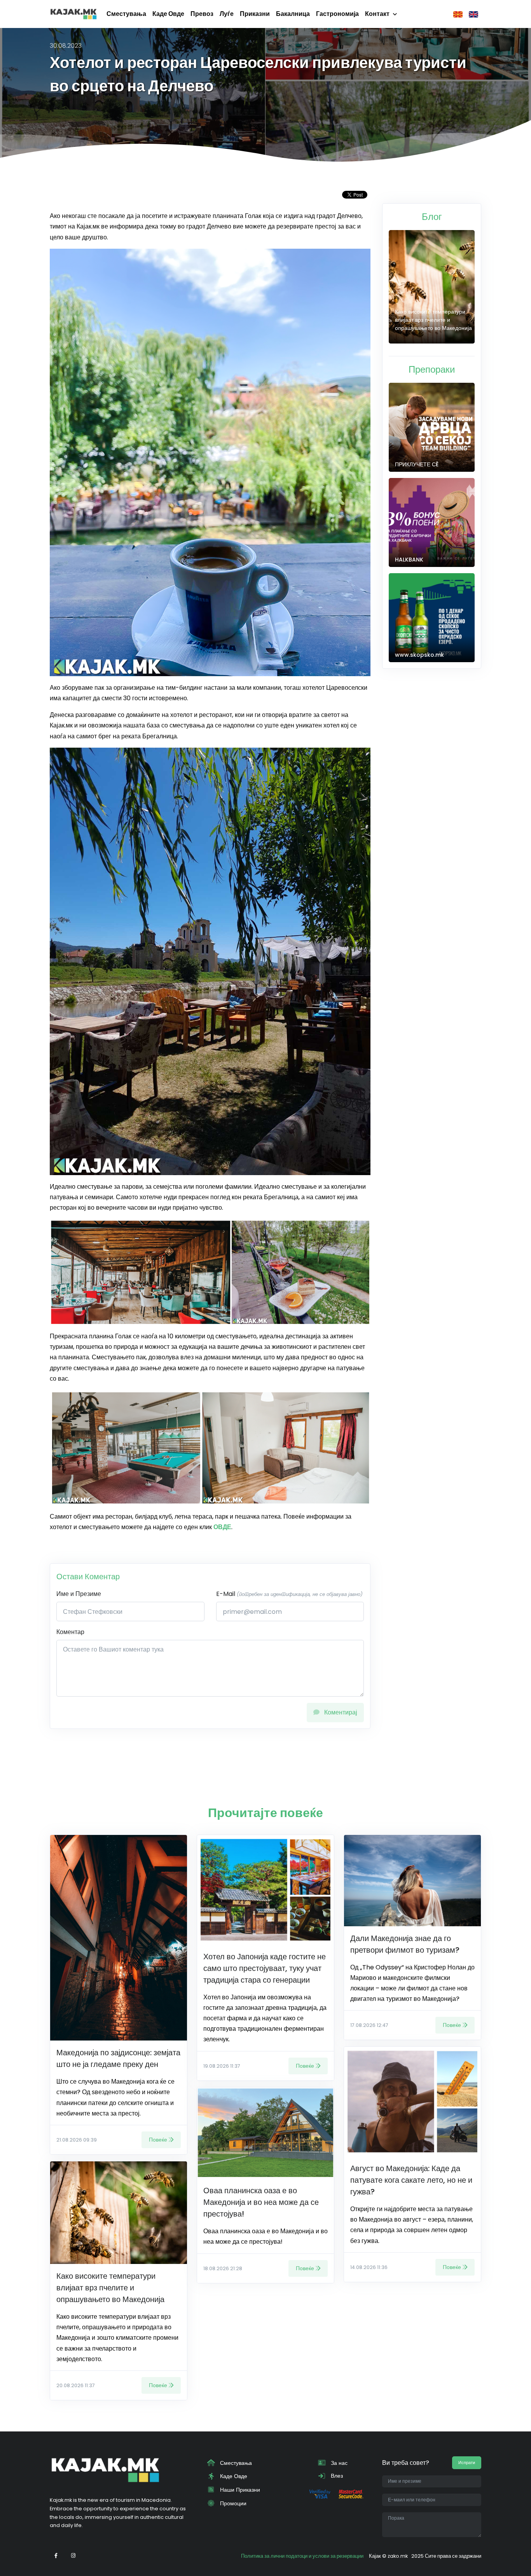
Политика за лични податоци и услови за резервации (302, 2556)
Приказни (255, 14)
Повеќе (158, 2140)
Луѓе (227, 14)
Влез (336, 2476)
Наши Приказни (239, 2490)
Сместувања (126, 14)
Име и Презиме (79, 1594)
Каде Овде (168, 14)
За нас (338, 2463)
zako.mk (398, 2556)
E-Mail (289, 1594)
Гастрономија (337, 14)
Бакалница (293, 14)
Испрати (467, 2463)
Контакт (377, 14)
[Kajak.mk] (73, 14)
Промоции (232, 2503)
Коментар (70, 1632)
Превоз (202, 14)
